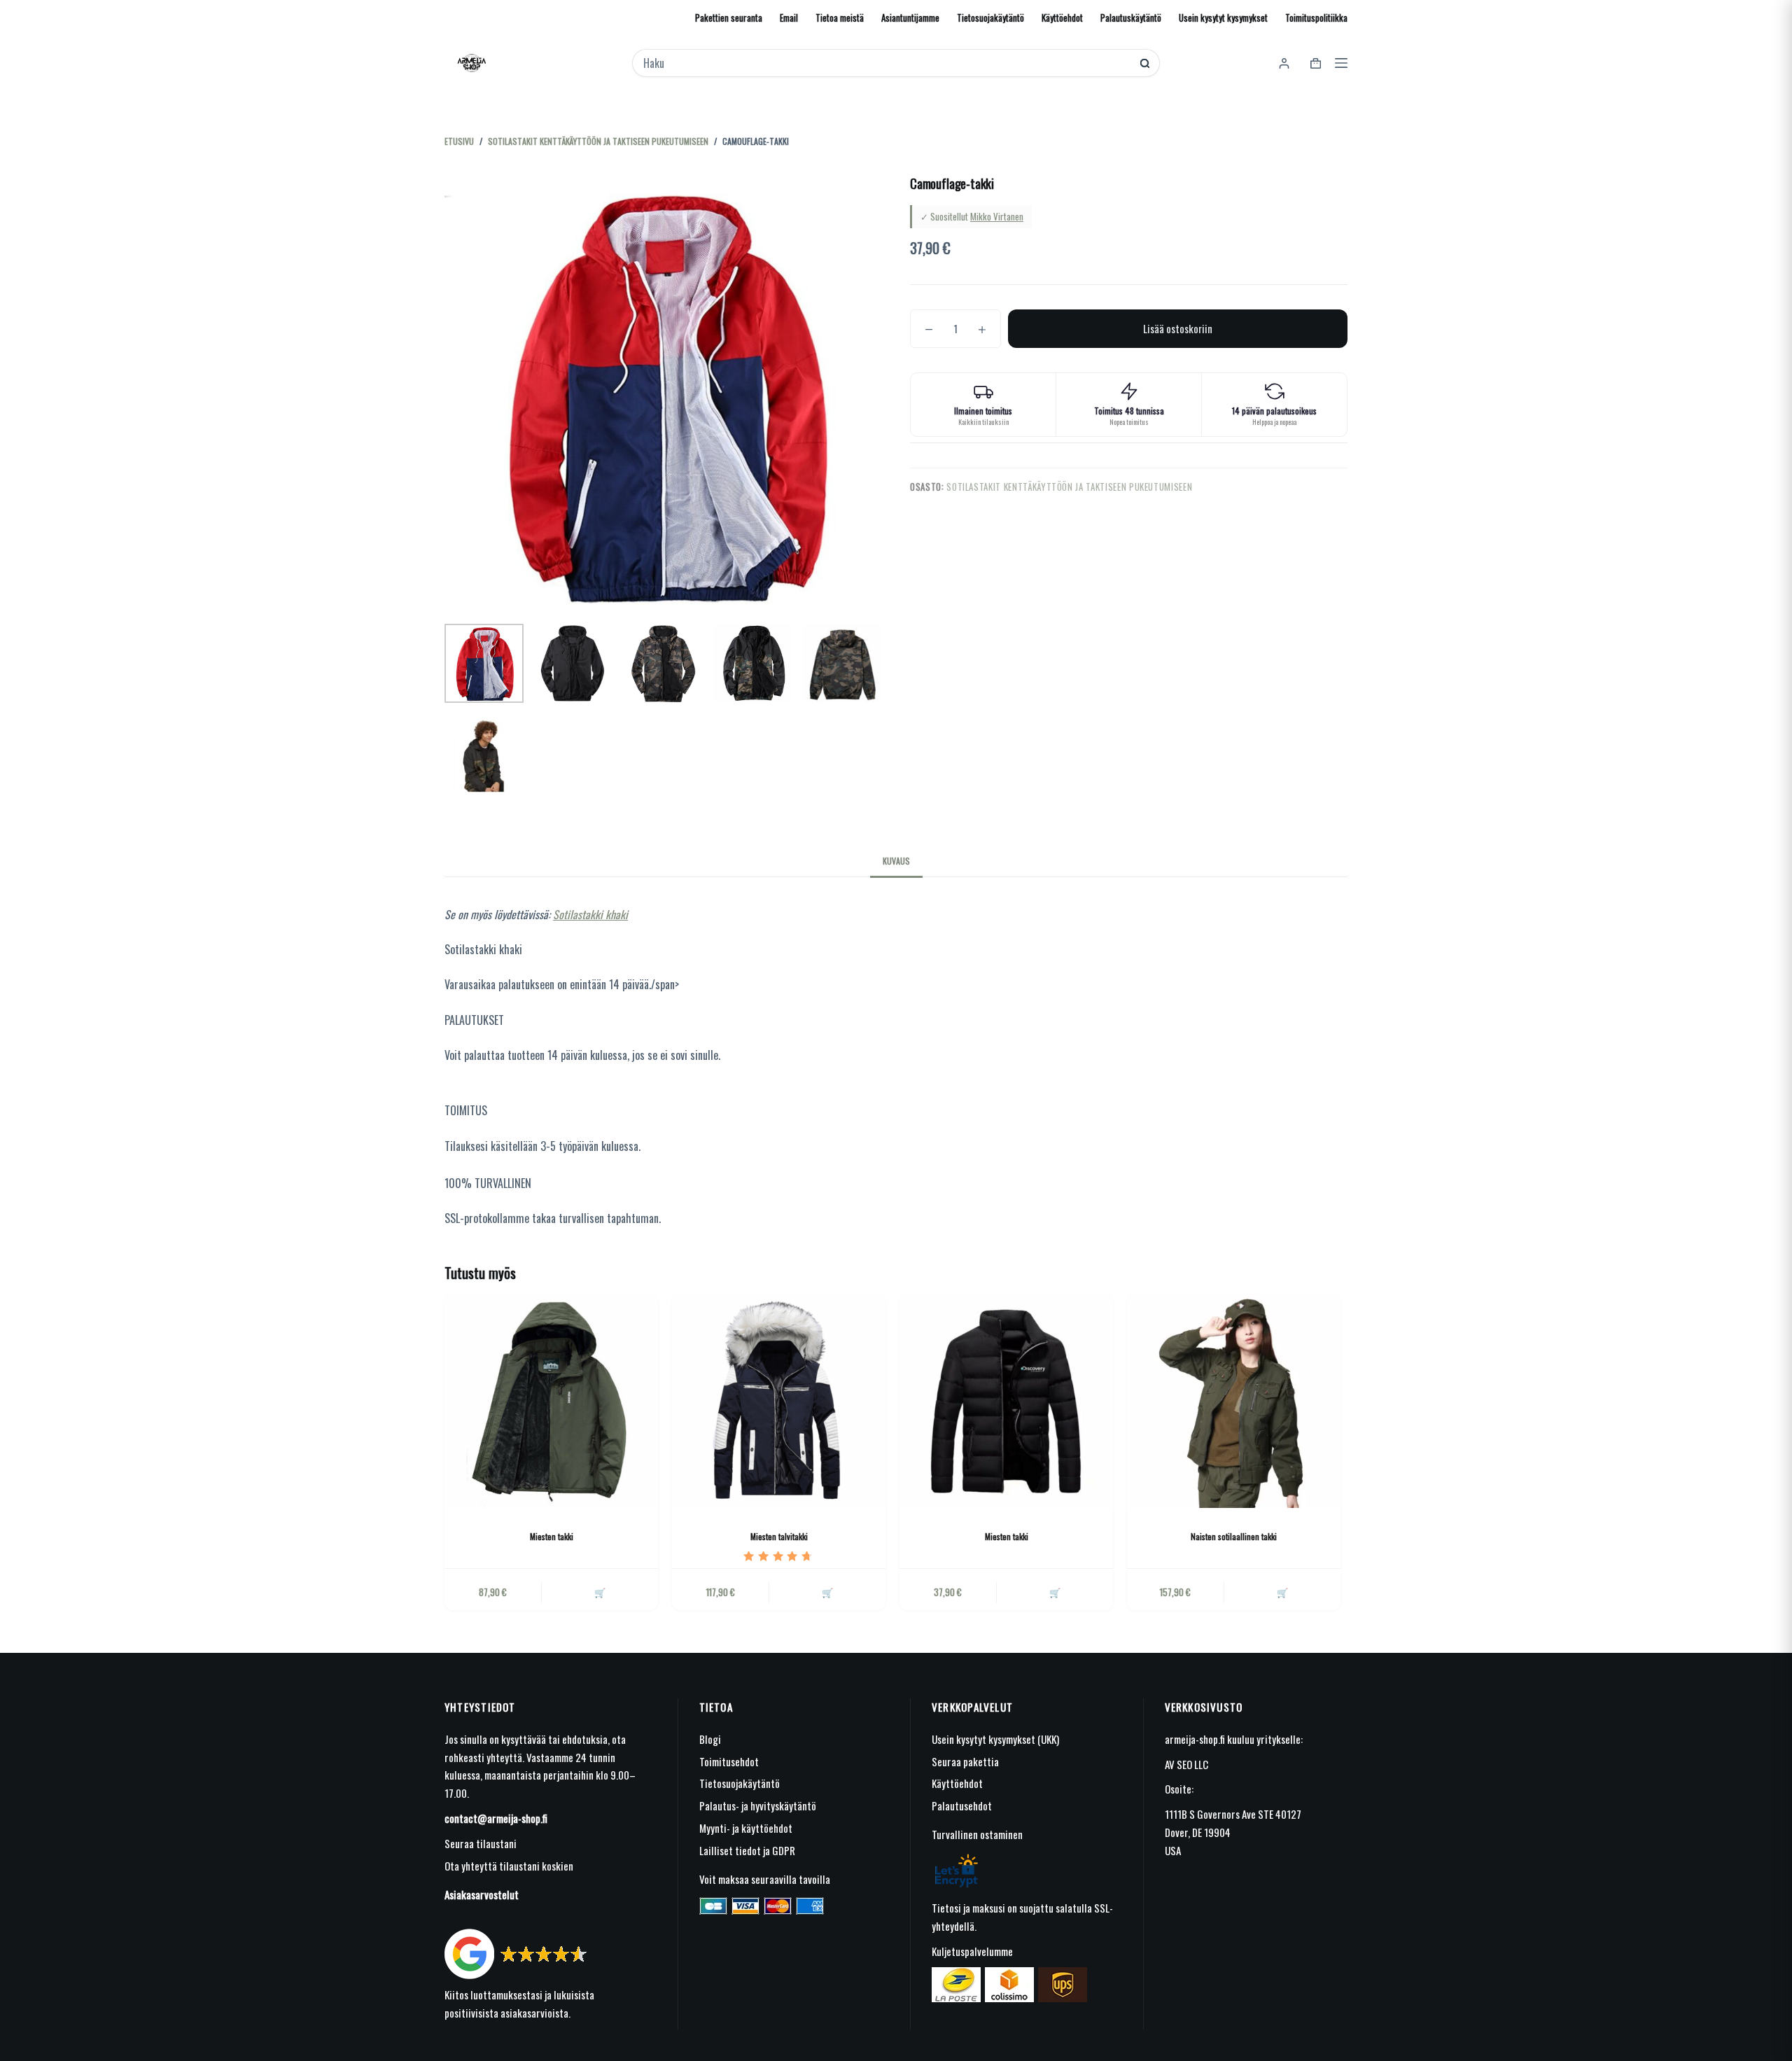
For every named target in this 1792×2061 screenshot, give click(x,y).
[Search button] (1145, 63)
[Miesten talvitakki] (779, 1401)
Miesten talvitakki (779, 1536)
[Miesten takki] (551, 1401)
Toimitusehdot (729, 1761)
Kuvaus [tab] (896, 861)
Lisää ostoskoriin (1178, 328)
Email (789, 18)
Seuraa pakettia (965, 1761)
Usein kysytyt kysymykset (1223, 18)
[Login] (1284, 63)
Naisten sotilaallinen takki (1234, 1536)
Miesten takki (552, 1536)
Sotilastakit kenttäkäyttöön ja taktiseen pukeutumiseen (1069, 487)
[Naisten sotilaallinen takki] (1234, 1401)
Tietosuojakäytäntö (990, 18)
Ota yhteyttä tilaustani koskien (509, 1866)
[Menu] (1341, 63)
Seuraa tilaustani (481, 1843)
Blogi (710, 1739)
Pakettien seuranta (729, 18)
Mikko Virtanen (997, 216)
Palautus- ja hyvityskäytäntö (758, 1805)
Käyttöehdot (1062, 18)
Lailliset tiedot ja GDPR (747, 1850)
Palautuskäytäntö (1131, 18)
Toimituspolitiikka (1316, 18)
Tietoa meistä (840, 18)
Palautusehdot (962, 1805)
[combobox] (887, 63)
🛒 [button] (827, 1592)
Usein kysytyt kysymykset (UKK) (995, 1739)
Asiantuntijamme (910, 18)
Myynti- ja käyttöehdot (746, 1828)
